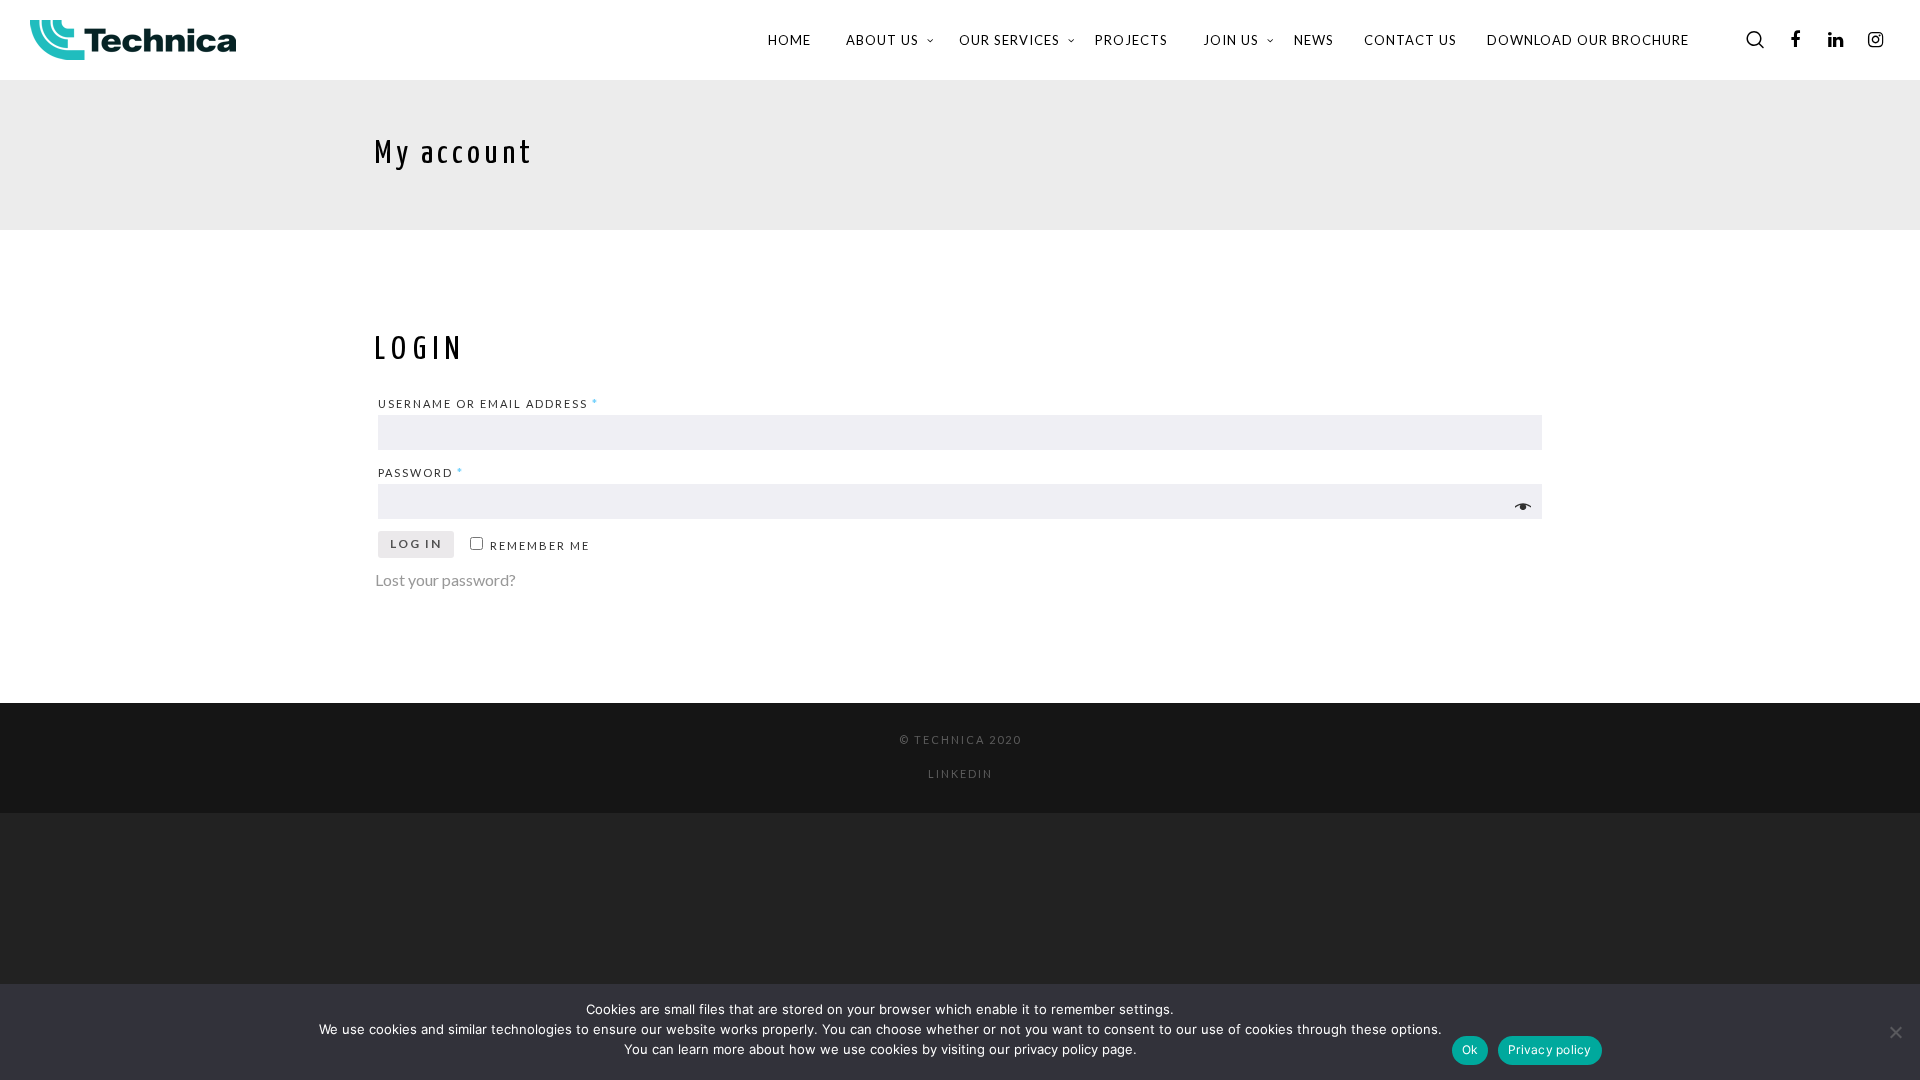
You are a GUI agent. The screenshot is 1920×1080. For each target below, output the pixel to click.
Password (421, 472)
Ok (1470, 1049)
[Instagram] (1875, 40)
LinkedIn (960, 773)
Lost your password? (445, 579)
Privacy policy (1550, 1049)
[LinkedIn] (1835, 40)
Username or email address (488, 403)
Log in (416, 543)
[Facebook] (1795, 40)
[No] (1895, 1032)
